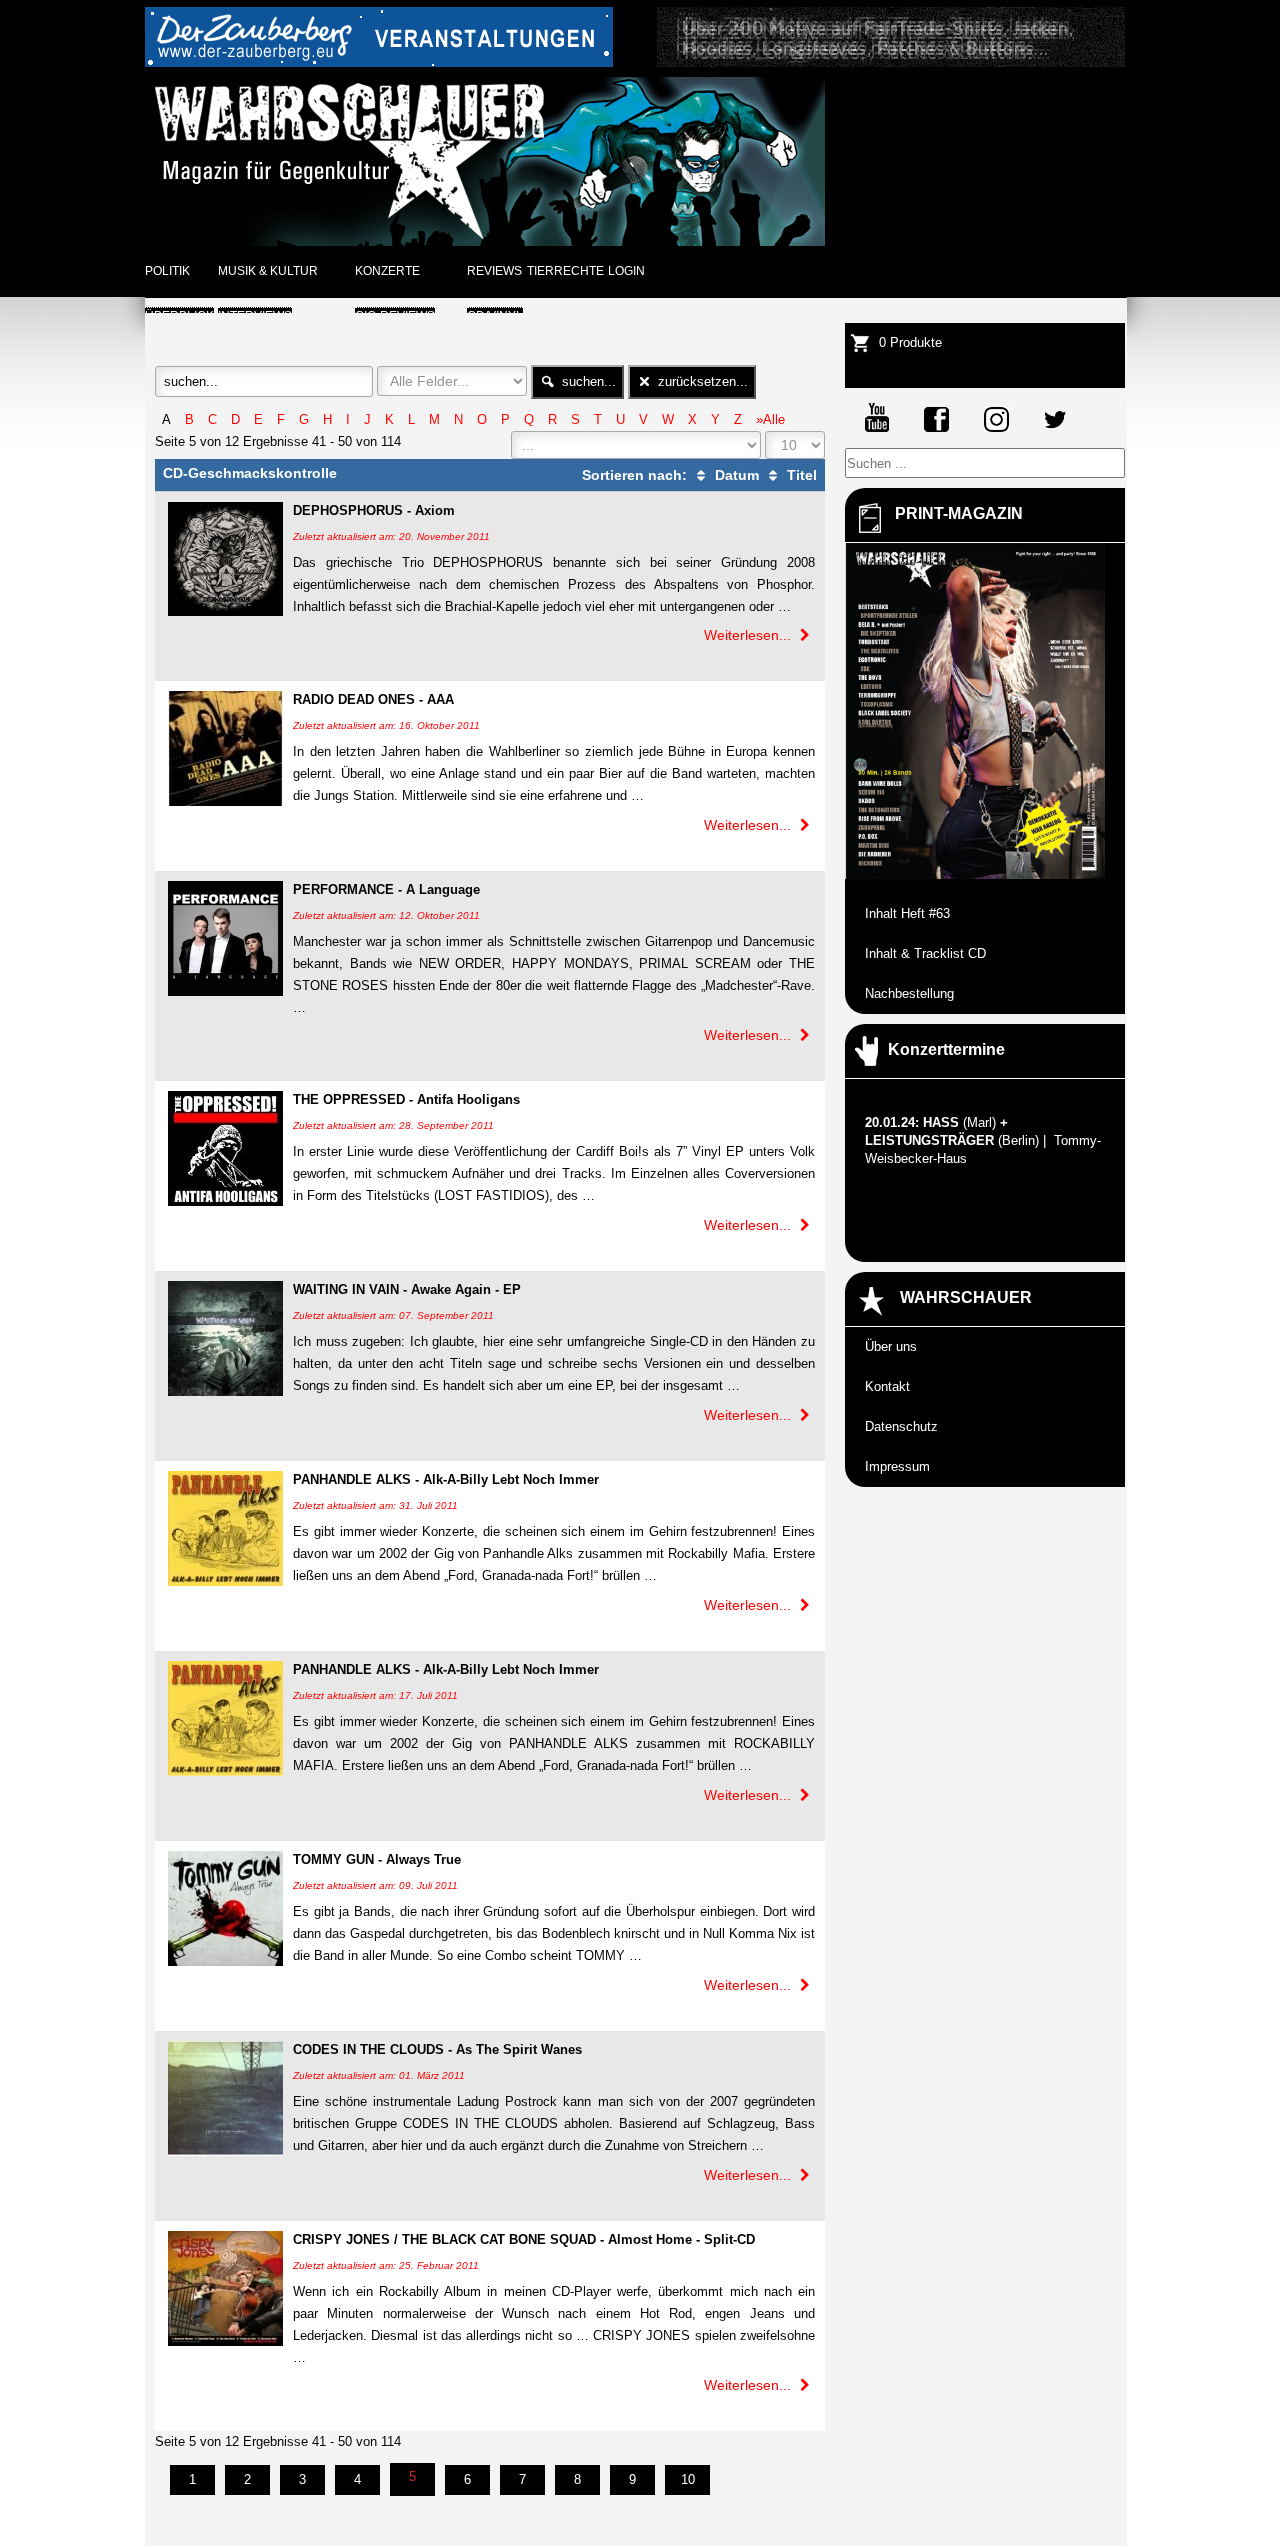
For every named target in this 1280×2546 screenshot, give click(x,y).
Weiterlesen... (749, 635)
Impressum (897, 1466)
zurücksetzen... (701, 381)
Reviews (494, 271)
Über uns (891, 1346)
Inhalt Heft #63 (907, 913)
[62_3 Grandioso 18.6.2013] (891, 62)
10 (688, 2479)
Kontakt (887, 1386)
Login (626, 271)
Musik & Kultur (268, 271)
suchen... (587, 381)
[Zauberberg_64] (379, 62)
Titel (800, 475)
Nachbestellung (909, 993)
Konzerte (387, 271)
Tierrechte (565, 271)
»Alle (770, 419)
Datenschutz (901, 1426)
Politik (167, 271)
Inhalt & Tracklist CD (925, 953)
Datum (735, 475)
